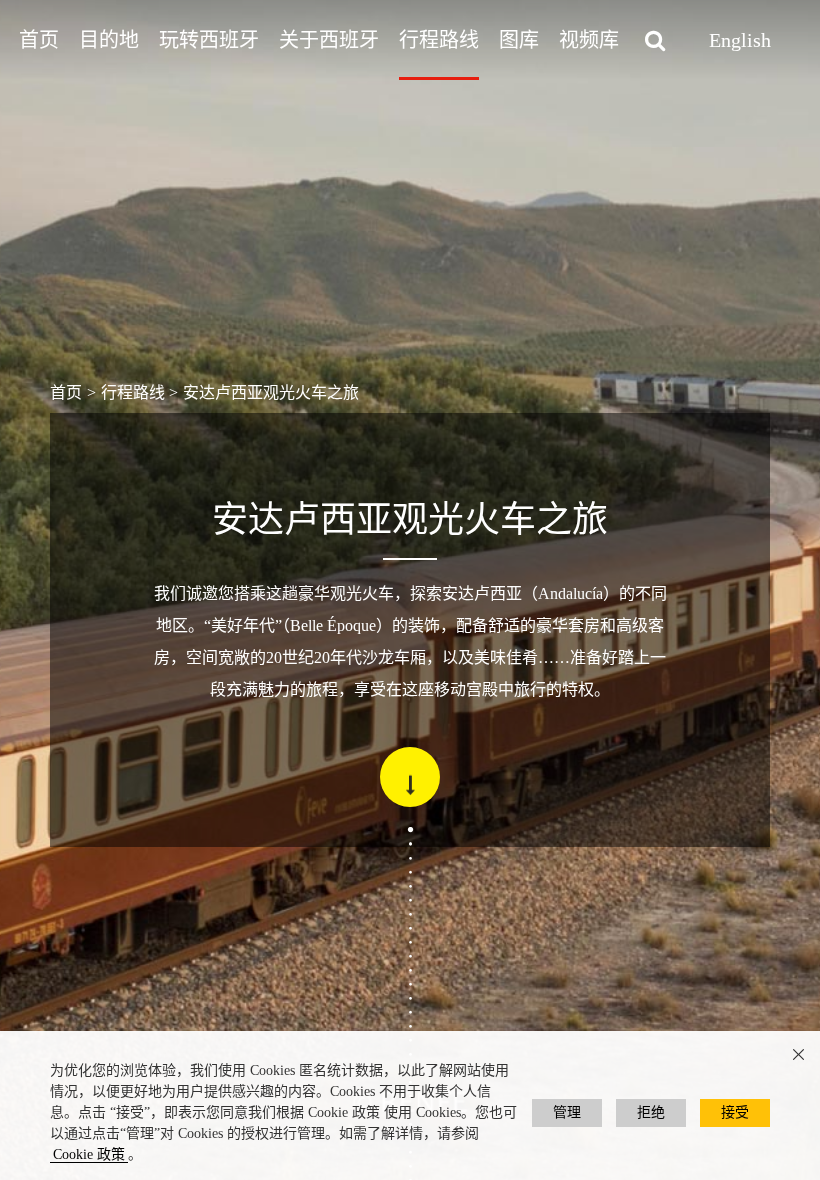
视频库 (589, 40)
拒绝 (651, 1112)
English (740, 40)
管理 (567, 1112)
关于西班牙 (329, 40)
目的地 (109, 40)
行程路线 (439, 40)
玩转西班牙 (209, 40)
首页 (39, 40)
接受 (735, 1112)
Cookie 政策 (89, 1154)
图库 (519, 40)
